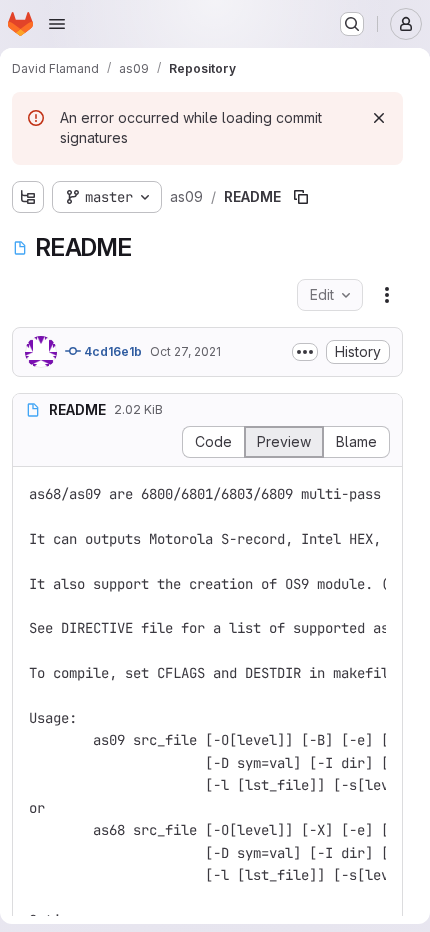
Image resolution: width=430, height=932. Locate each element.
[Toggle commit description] (305, 352)
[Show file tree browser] (28, 197)
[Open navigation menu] (57, 24)
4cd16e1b (111, 351)
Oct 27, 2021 (185, 351)
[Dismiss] (379, 118)
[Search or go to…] (352, 24)
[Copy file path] (301, 197)
